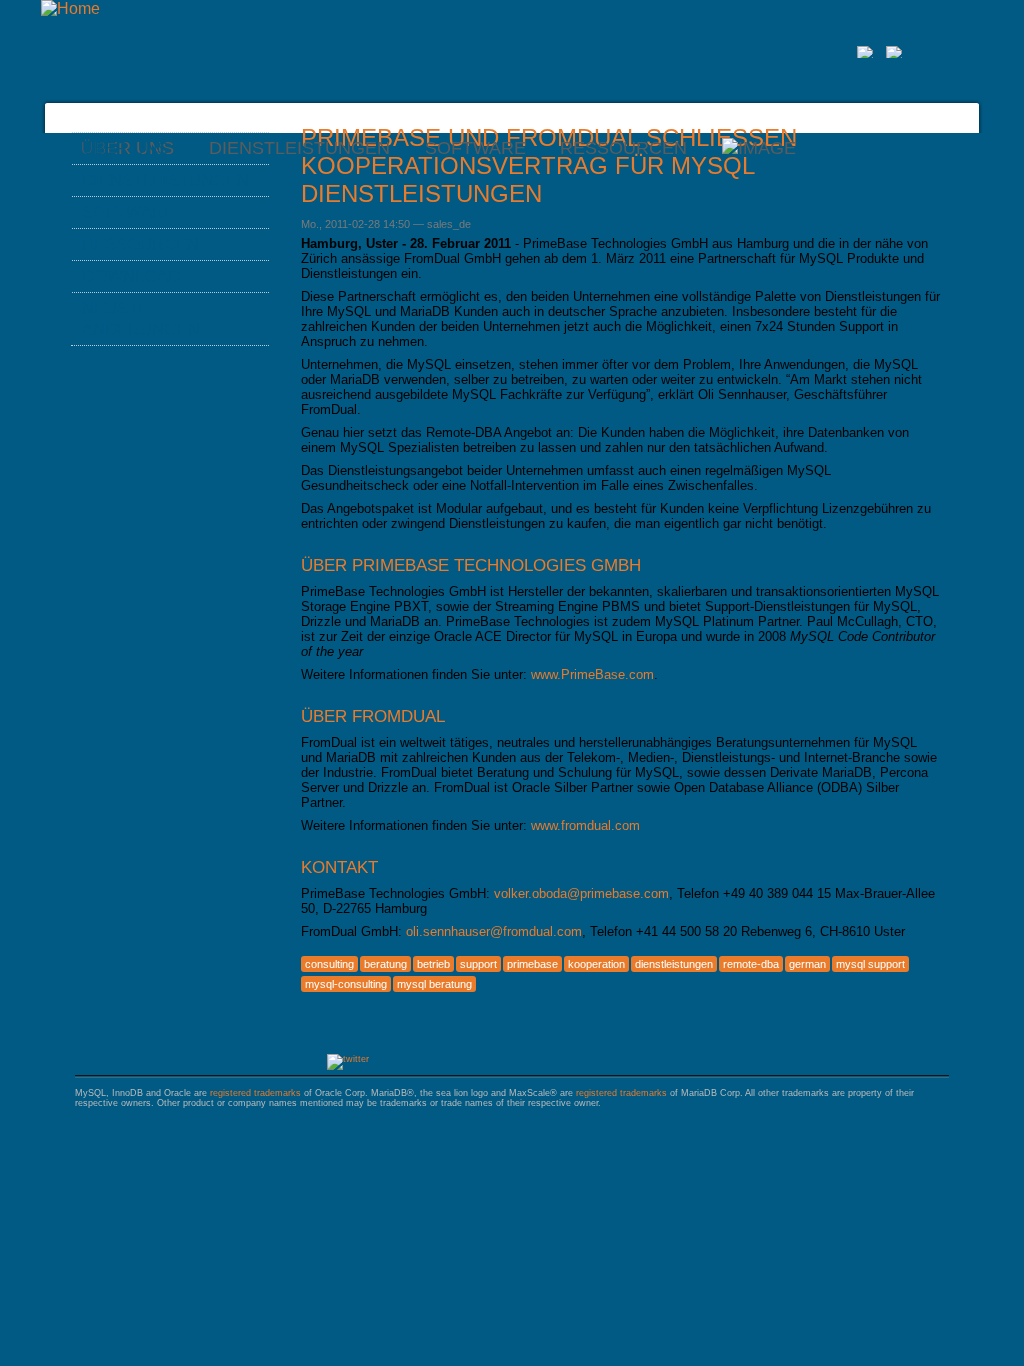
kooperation (596, 964)
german (807, 964)
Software (475, 148)
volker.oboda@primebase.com (581, 893)
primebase (532, 964)
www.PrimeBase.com (592, 674)
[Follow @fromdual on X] (348, 1059)
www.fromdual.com (585, 825)
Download (131, 276)
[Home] (70, 8)
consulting (329, 964)
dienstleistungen (674, 964)
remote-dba (751, 964)
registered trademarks (255, 1093)
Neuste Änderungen (141, 318)
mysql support (870, 964)
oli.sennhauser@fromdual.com (494, 931)
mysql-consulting (346, 984)
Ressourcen (623, 148)
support (478, 964)
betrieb (433, 964)
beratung (385, 964)
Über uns (125, 148)
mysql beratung (434, 984)
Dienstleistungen (299, 148)
